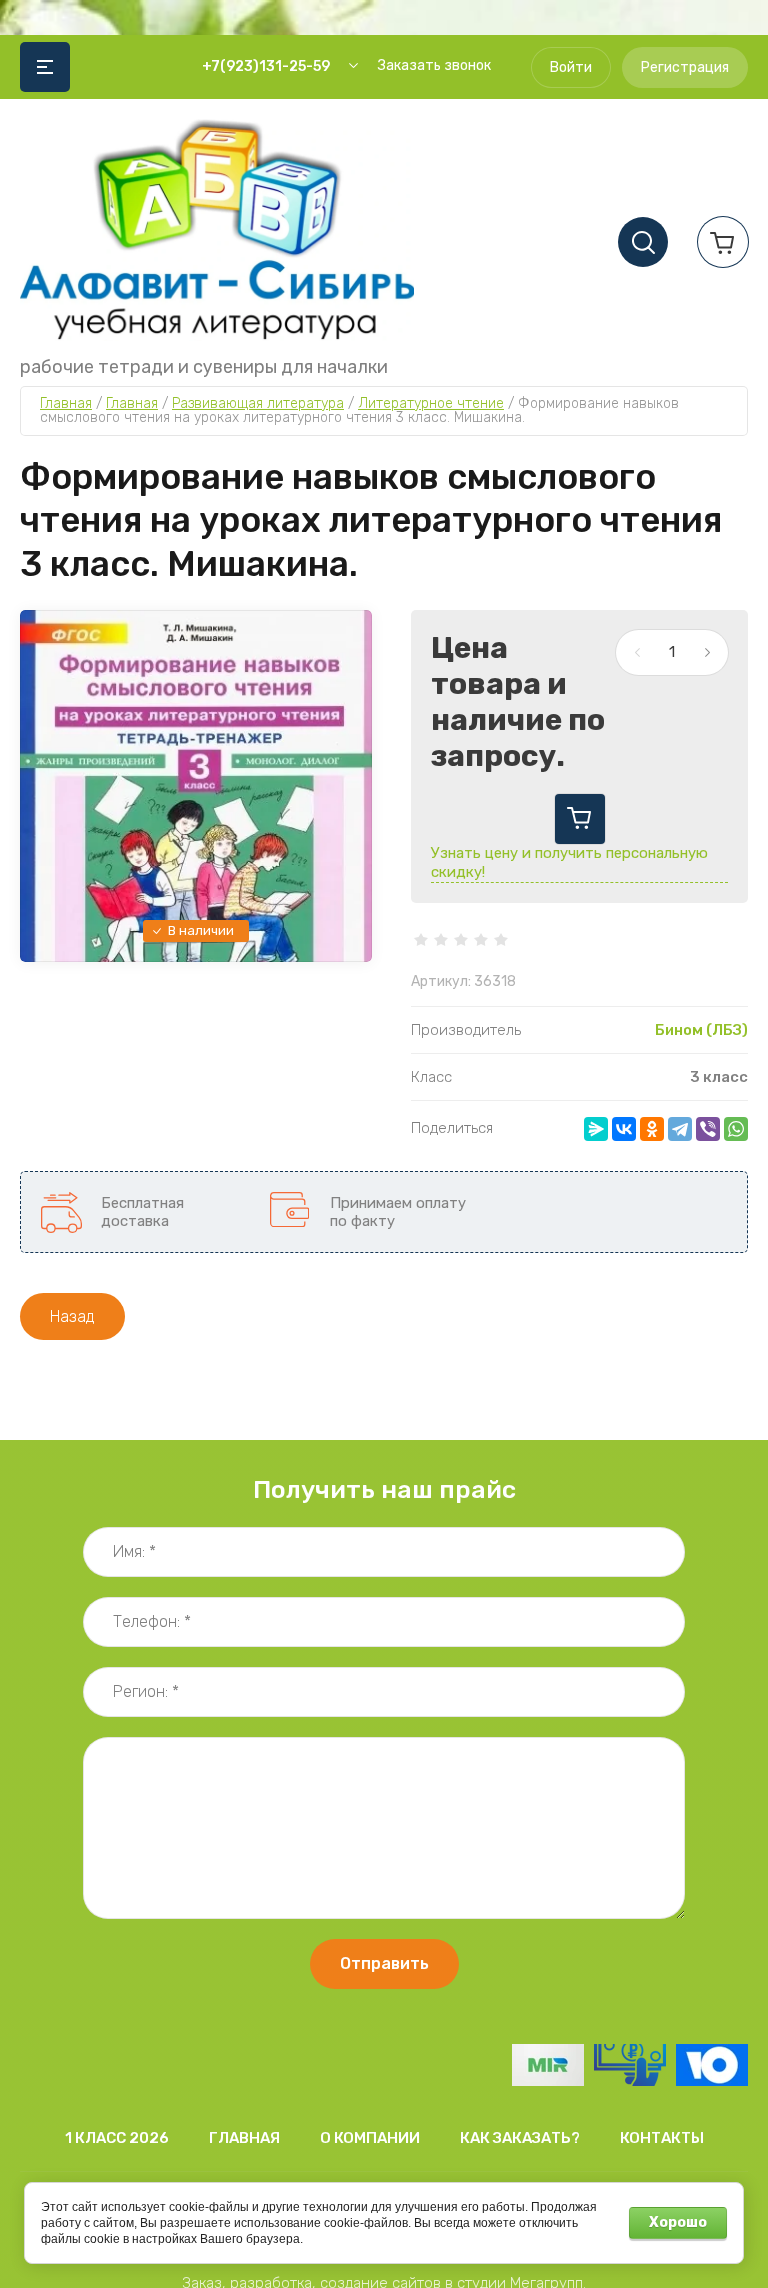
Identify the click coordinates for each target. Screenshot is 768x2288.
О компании (370, 2138)
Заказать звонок (434, 65)
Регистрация (685, 67)
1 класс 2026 (117, 2138)
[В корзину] (580, 819)
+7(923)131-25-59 (266, 66)
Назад (72, 1316)
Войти (571, 67)
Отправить (384, 1963)
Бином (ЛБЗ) (701, 1030)
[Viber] (708, 1129)
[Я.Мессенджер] (596, 1129)
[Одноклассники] (652, 1129)
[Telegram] (680, 1129)
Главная (244, 2138)
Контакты (662, 2138)
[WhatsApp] (736, 1129)
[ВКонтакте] (624, 1129)
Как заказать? (520, 2138)
